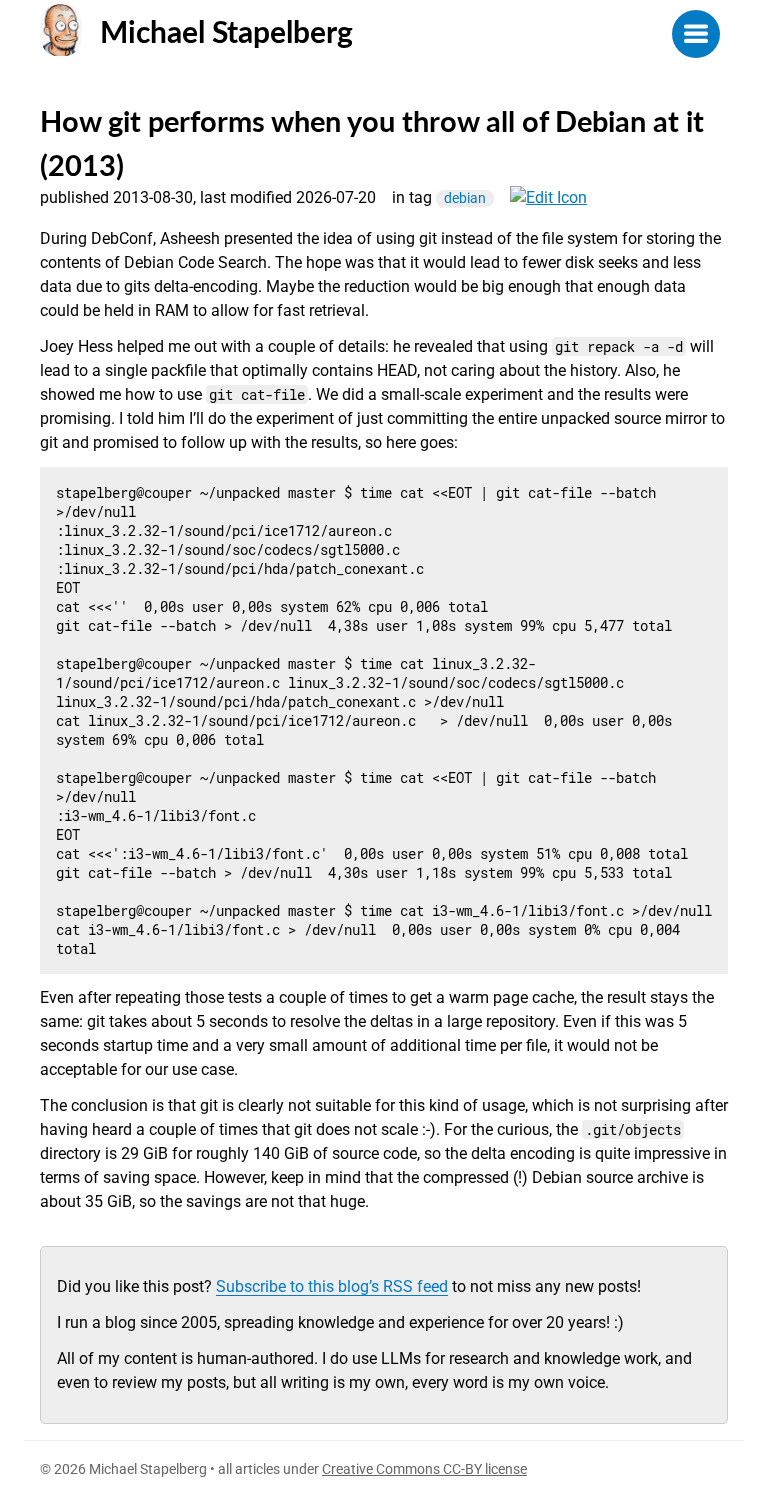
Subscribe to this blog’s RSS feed (332, 1286)
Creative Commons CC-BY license (424, 1469)
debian (465, 198)
